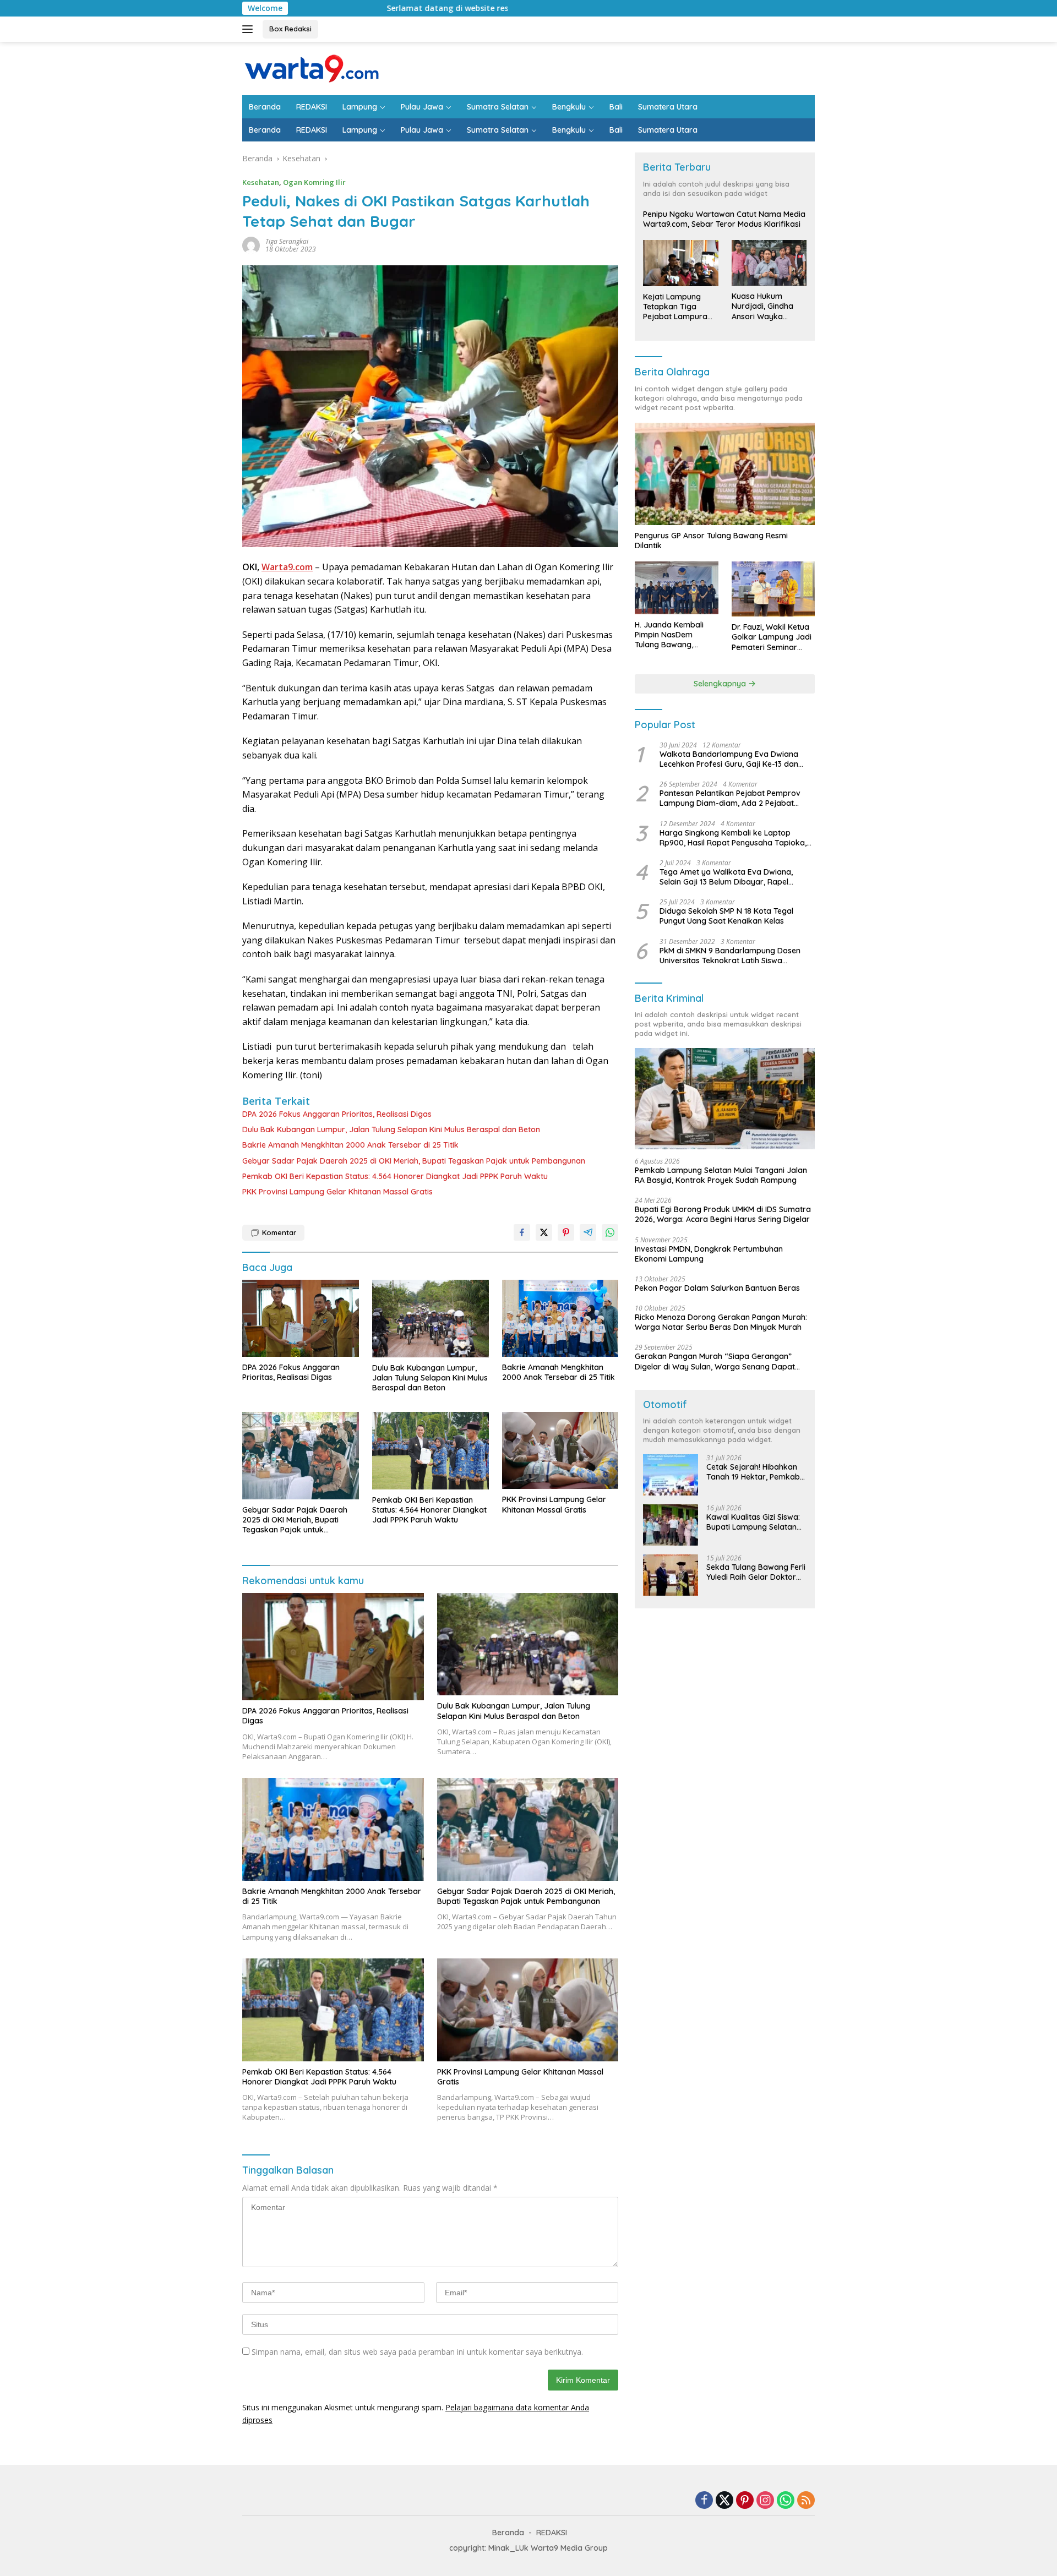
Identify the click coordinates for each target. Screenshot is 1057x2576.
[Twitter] (724, 2501)
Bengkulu (569, 107)
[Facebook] (704, 2501)
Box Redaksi (290, 29)
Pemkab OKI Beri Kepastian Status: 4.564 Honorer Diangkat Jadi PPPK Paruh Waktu (395, 1176)
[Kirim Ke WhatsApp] (610, 1232)
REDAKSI (312, 107)
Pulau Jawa (422, 107)
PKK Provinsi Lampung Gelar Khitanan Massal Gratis (337, 1192)
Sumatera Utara (668, 107)
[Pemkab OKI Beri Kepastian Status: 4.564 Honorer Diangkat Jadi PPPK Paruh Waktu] (431, 1451)
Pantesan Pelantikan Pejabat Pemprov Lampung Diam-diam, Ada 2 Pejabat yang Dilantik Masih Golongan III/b (730, 798)
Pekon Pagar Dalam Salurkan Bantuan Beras (717, 1288)
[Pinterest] (745, 2501)
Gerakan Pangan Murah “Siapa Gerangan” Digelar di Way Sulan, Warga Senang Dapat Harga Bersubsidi (715, 1361)
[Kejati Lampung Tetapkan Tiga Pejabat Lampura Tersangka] (680, 263)
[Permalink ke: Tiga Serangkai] (251, 245)
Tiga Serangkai (287, 241)
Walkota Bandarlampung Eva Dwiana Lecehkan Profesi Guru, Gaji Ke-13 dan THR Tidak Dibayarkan (729, 759)
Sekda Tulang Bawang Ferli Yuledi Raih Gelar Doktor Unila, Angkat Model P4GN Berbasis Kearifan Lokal (756, 1572)
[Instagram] (765, 2501)
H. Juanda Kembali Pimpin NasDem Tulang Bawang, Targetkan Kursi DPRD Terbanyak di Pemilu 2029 (675, 635)
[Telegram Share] (588, 1232)
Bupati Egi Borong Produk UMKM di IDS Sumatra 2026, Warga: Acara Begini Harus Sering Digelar (723, 1214)
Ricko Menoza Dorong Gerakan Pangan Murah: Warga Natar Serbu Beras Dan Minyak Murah (721, 1322)
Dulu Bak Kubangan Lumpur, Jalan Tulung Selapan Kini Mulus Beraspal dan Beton (391, 1129)
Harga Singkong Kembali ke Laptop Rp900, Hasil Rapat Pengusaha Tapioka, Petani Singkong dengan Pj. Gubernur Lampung (733, 838)
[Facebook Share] (522, 1232)
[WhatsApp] (786, 2501)
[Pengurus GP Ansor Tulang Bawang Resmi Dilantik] (725, 474)
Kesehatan (261, 182)
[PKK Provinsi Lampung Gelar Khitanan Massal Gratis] (560, 1450)
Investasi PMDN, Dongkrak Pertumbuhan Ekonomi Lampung (709, 1254)
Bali (616, 107)
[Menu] (250, 29)
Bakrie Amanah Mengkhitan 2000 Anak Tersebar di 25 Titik (350, 1145)
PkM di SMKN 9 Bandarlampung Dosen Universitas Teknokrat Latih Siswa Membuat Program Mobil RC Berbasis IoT (735, 956)
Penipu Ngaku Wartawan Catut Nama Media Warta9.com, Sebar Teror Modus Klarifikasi (724, 219)
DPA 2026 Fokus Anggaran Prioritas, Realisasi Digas (337, 1114)
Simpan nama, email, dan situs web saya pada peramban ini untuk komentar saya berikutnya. (417, 2352)
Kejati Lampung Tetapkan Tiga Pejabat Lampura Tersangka (675, 307)
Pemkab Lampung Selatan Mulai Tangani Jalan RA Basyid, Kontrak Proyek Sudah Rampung (721, 1175)
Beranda (265, 107)
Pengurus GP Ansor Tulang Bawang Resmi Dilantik (711, 541)
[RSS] (806, 2501)
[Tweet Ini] (544, 1232)
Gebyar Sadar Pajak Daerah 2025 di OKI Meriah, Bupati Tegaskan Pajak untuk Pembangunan (414, 1161)
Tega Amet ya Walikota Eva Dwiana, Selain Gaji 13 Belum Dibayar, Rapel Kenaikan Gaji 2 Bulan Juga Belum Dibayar (726, 877)
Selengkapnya (721, 684)
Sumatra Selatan (498, 107)
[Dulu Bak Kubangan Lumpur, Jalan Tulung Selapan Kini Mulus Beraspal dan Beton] (431, 1319)
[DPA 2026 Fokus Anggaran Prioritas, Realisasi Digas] (301, 1319)
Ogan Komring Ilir (314, 182)
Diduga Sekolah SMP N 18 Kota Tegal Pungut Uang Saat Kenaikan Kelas (726, 916)
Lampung (360, 107)
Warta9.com (287, 567)
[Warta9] (311, 67)
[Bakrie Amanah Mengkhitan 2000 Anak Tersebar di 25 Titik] (560, 1318)
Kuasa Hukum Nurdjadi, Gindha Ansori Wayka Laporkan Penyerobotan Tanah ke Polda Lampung (762, 306)
